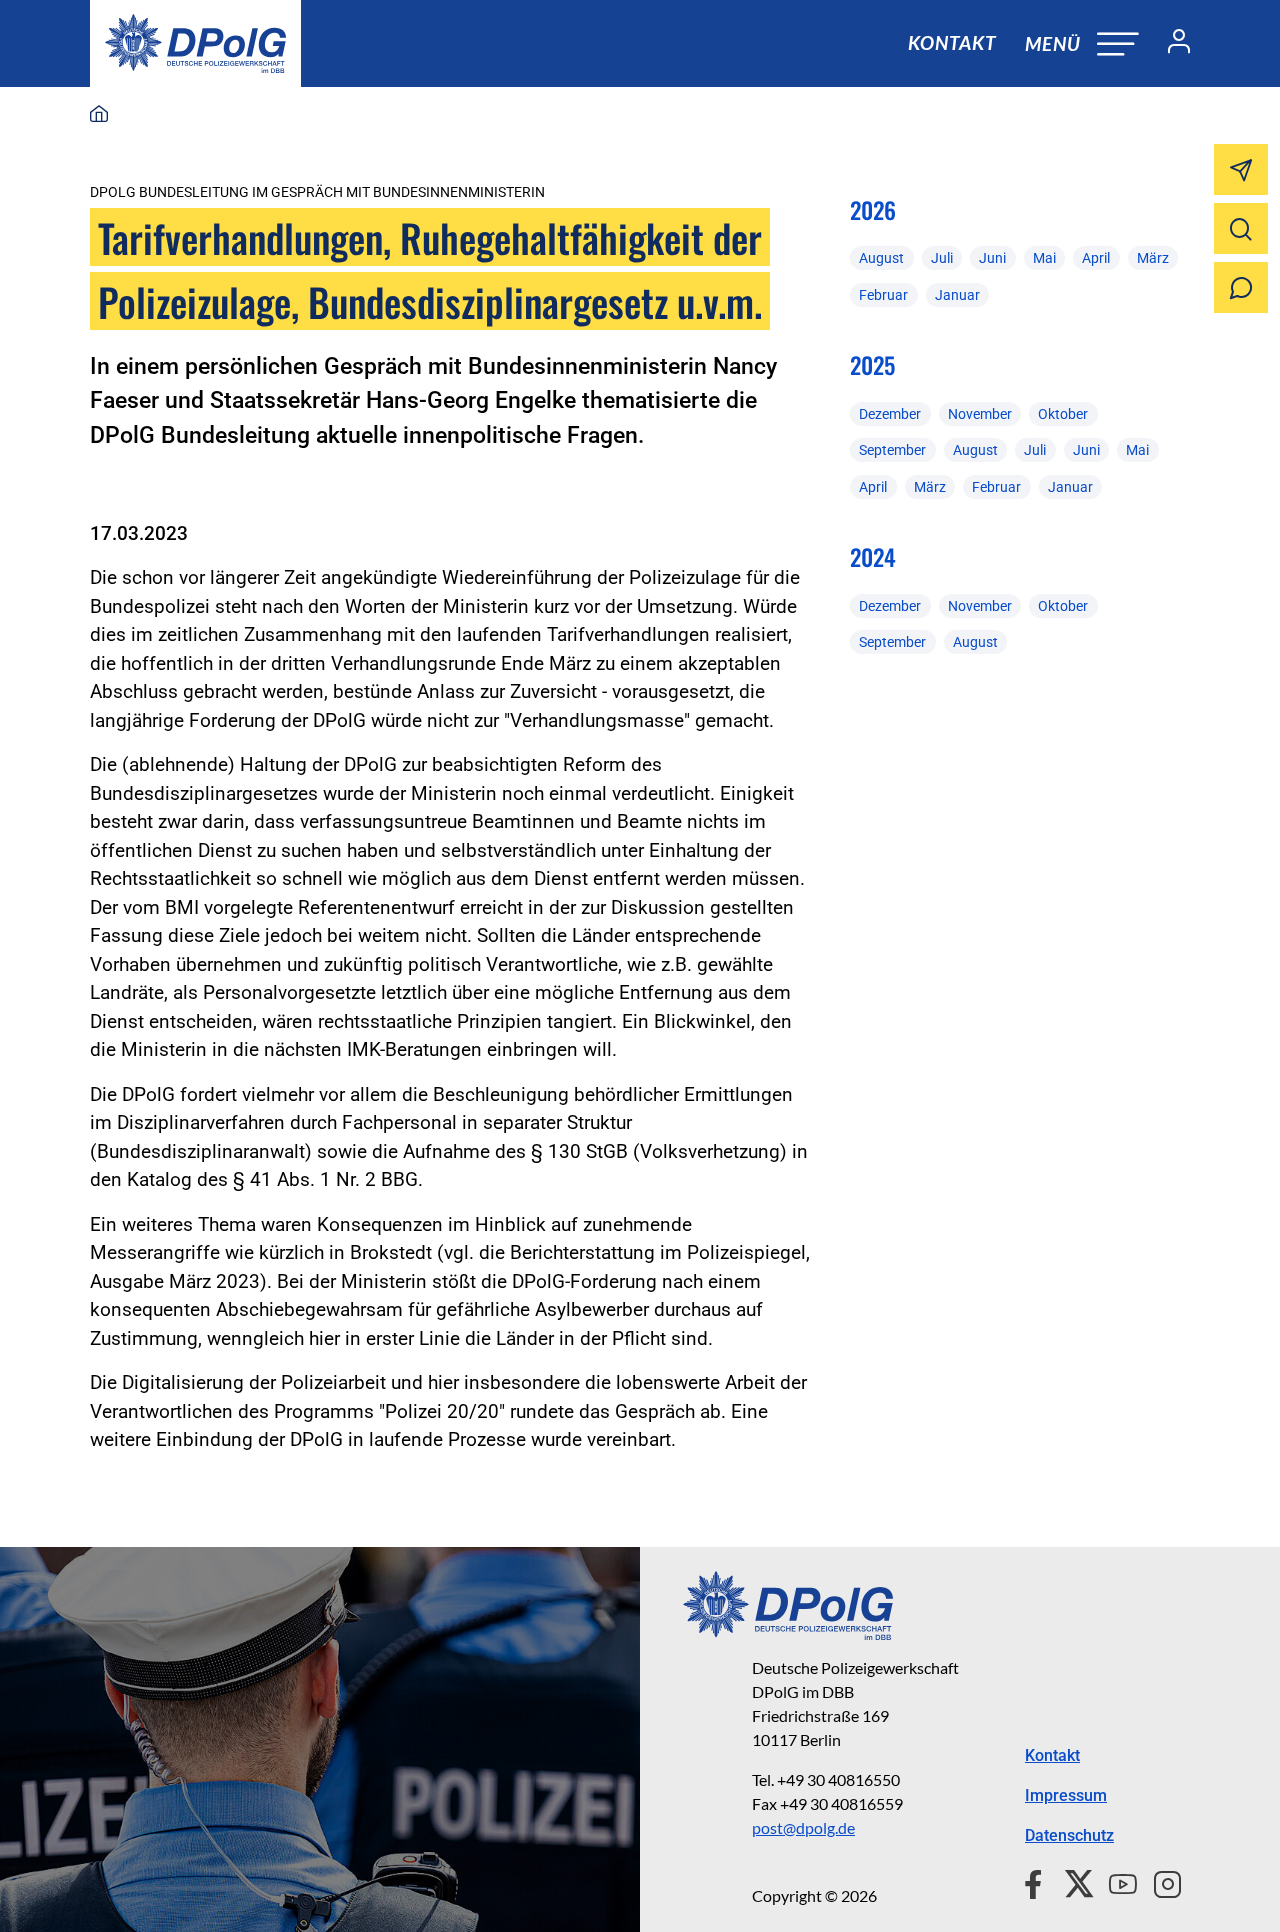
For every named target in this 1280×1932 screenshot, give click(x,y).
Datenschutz (1069, 1835)
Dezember (890, 414)
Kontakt (952, 42)
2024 (873, 557)
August (881, 258)
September (892, 450)
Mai (1044, 258)
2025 (872, 365)
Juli (942, 258)
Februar (883, 295)
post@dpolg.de (803, 1827)
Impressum (1066, 1795)
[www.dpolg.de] (99, 115)
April (1096, 258)
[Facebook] (1037, 1882)
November (980, 414)
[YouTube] (1115, 1882)
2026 (873, 210)
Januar (957, 295)
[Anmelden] (1171, 44)
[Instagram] (1159, 1882)
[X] (1071, 1882)
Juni (992, 258)
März (1153, 258)
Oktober (1063, 414)
